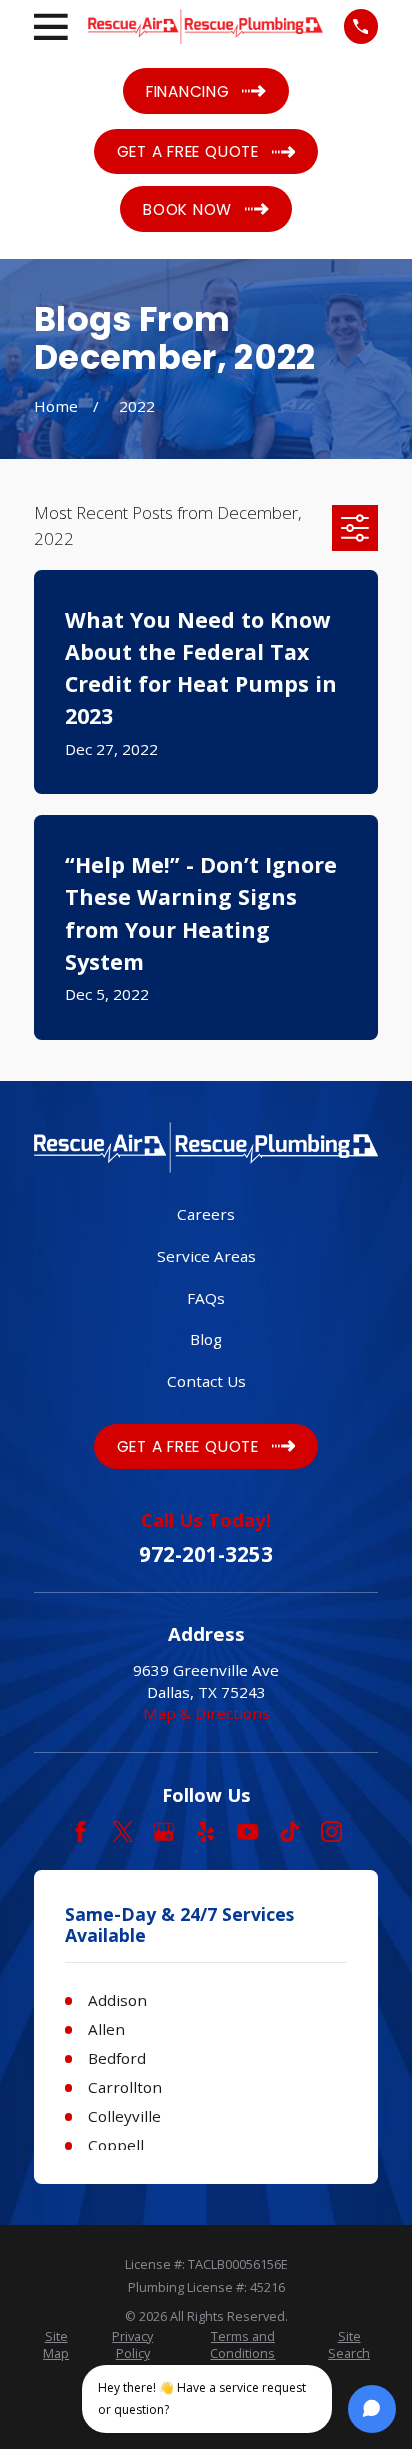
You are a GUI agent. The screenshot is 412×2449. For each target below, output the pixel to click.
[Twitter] (122, 1831)
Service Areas (206, 1256)
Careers (206, 1214)
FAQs (206, 1298)
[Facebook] (80, 1831)
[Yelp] (205, 1831)
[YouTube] (247, 1831)
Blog (206, 1339)
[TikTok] (289, 1831)
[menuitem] (56, 2346)
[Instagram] (331, 1831)
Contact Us (206, 1381)
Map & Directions (206, 1713)
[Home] (205, 26)
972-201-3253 (206, 1554)
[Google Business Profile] (163, 1831)
